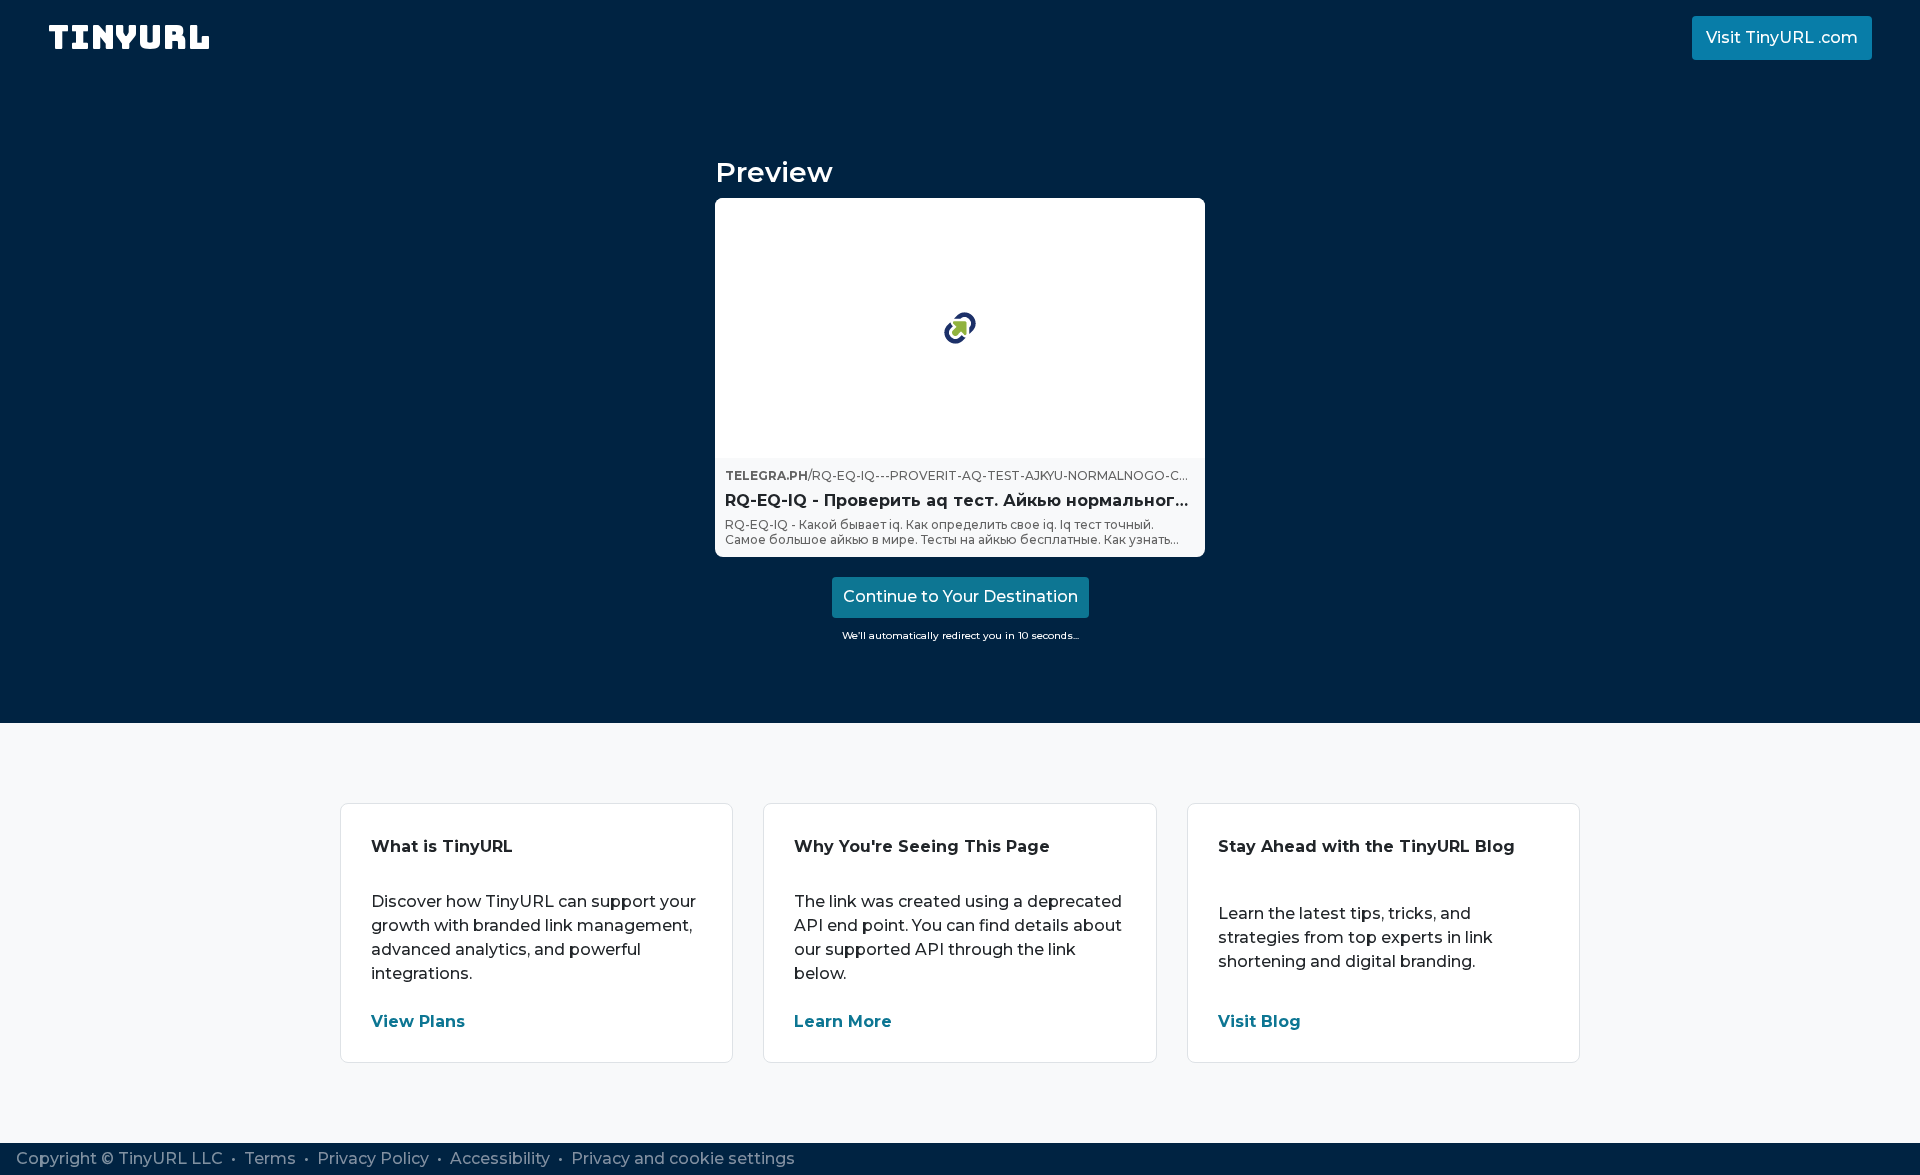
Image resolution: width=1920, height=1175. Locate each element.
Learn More (843, 1021)
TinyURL (129, 37)
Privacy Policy (375, 1158)
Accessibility (502, 1158)
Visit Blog (1259, 1021)
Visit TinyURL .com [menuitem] (1782, 37)
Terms (272, 1158)
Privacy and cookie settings (683, 1158)
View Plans (418, 1021)
